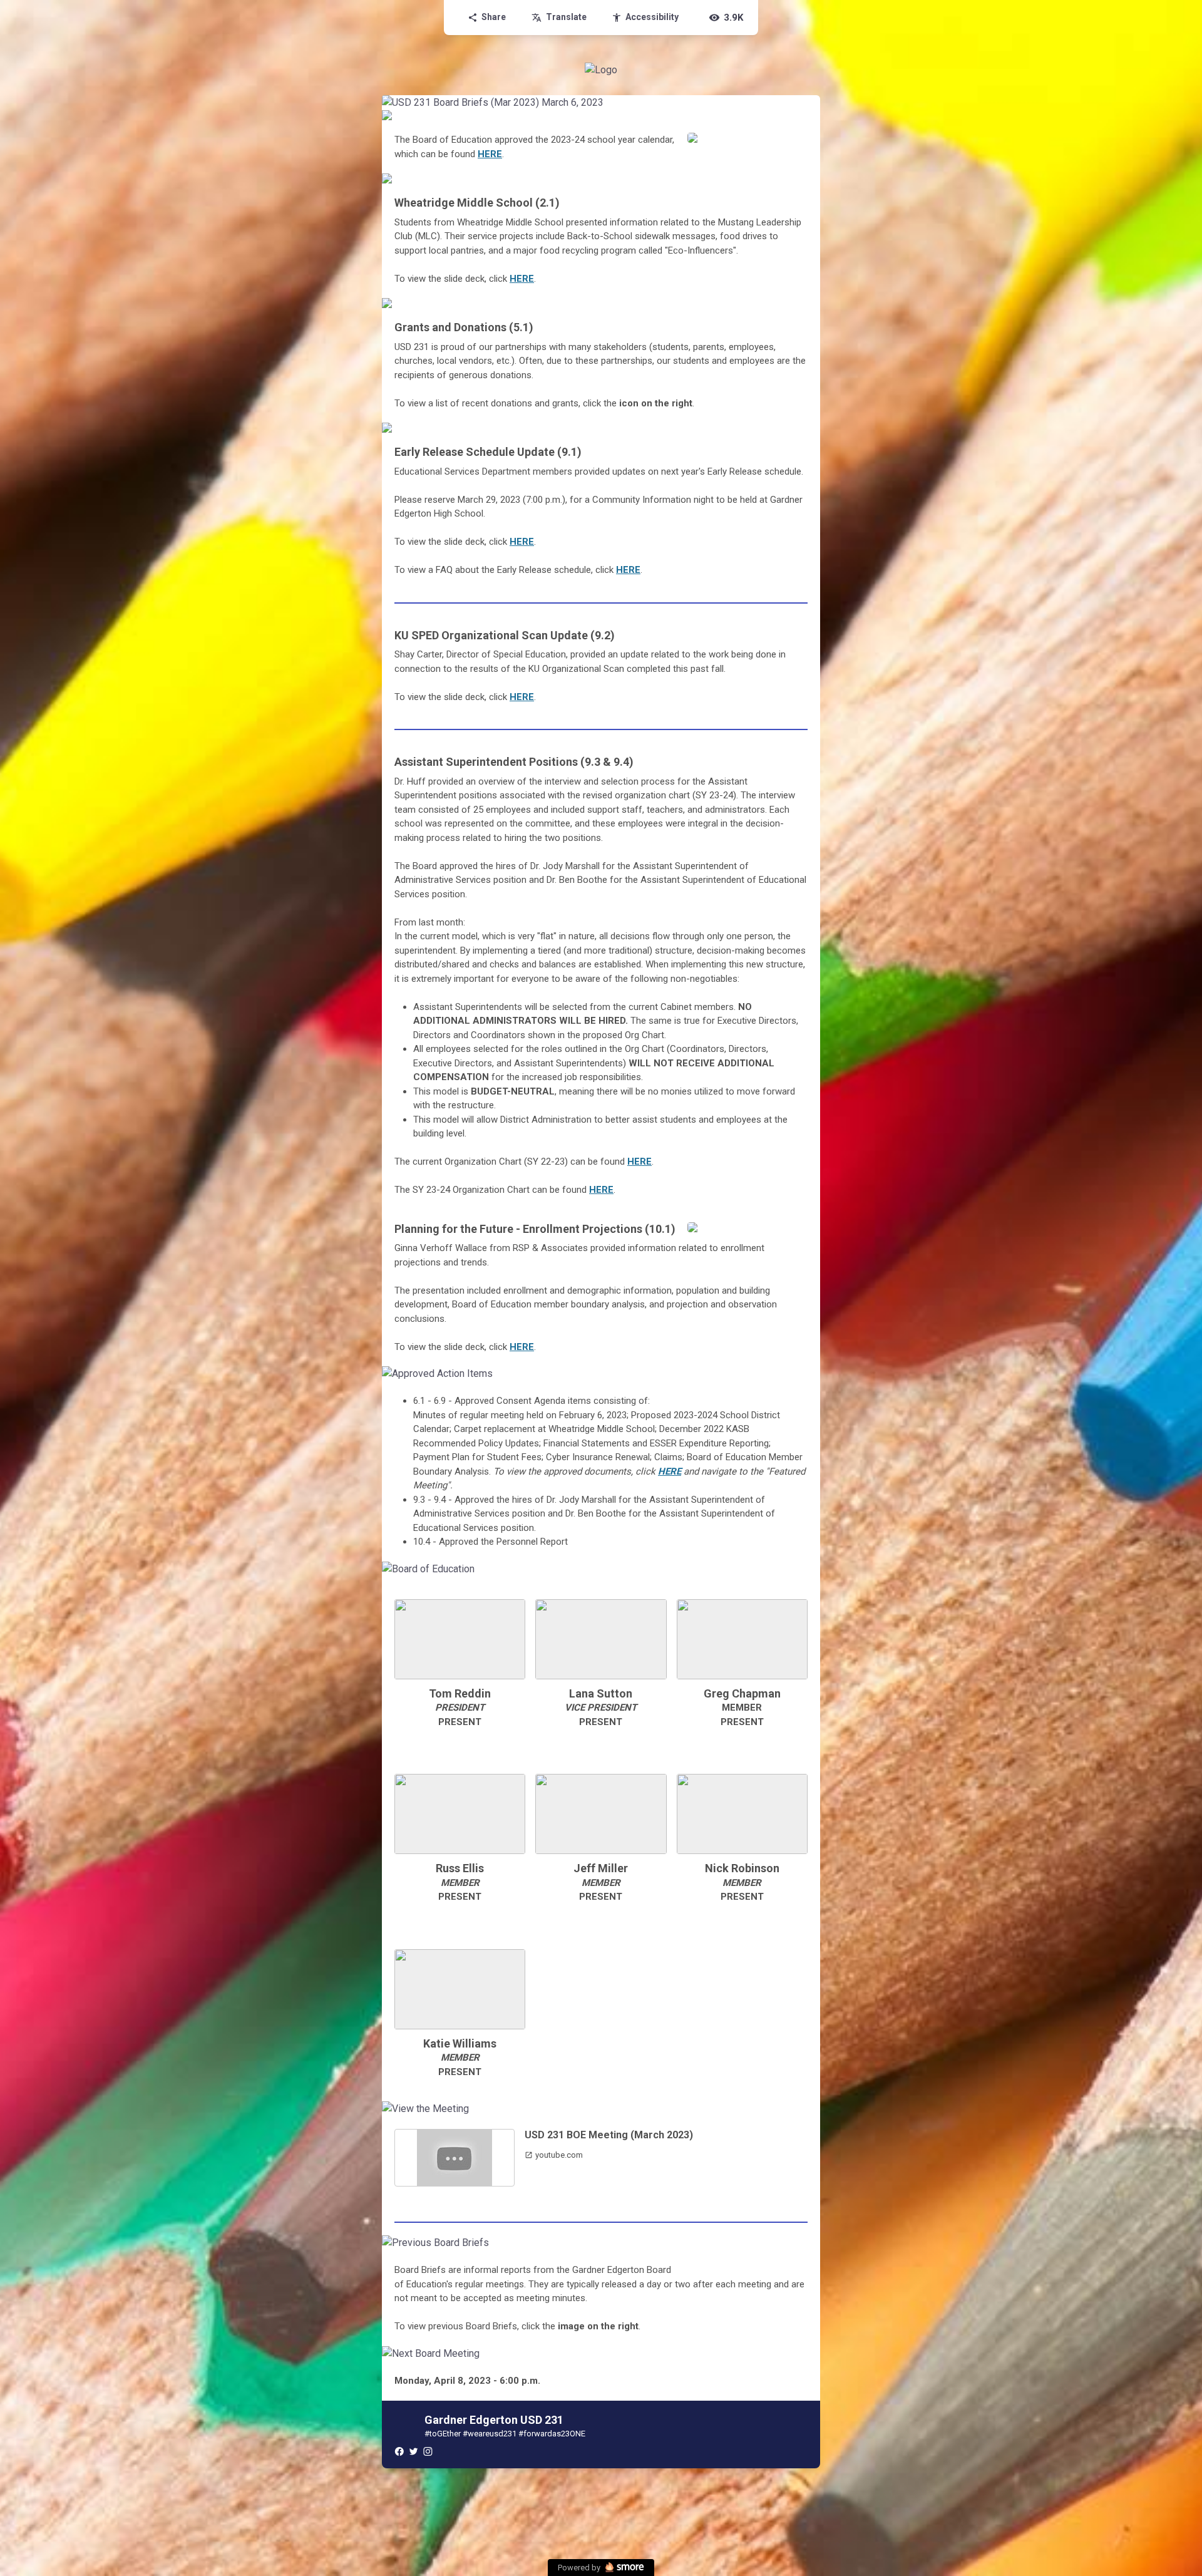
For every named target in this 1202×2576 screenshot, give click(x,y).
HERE (490, 154)
